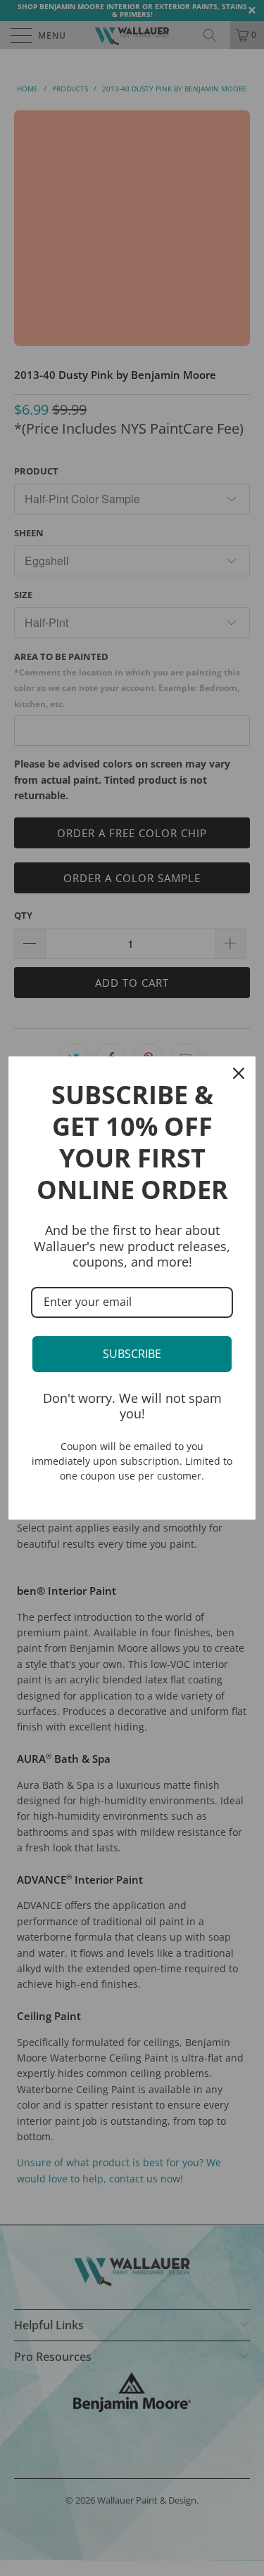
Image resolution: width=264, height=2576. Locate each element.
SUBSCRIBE (132, 1354)
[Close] (239, 1073)
